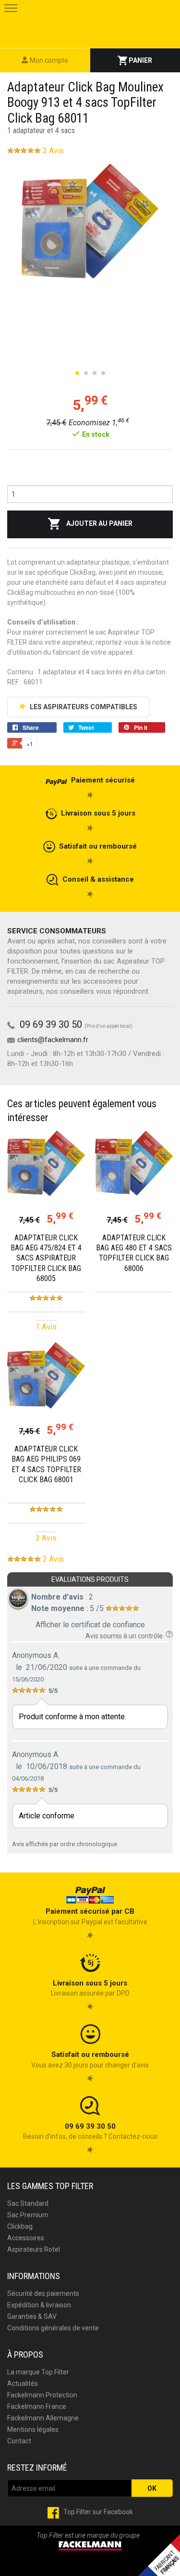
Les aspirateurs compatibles (83, 707)
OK (152, 2488)
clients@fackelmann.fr (53, 1040)
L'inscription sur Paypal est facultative (90, 1916)
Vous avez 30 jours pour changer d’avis (90, 2060)
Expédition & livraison (39, 2305)
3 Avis (46, 1538)
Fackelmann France (37, 2406)
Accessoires (26, 2238)
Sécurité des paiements (43, 2293)
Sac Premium (28, 2215)
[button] (11, 11)
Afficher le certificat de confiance (90, 1625)
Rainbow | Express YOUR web (90, 2566)
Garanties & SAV (32, 2316)
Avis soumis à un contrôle (126, 1636)
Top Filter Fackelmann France (90, 23)
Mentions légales (33, 2429)
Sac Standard (28, 2203)
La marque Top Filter (38, 2372)
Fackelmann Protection (42, 2395)
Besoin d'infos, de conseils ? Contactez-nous (90, 2131)
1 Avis (46, 1327)
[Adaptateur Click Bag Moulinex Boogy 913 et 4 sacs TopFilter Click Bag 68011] (90, 221)
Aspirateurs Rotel (34, 2249)
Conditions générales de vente (53, 2328)
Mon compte (48, 60)
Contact (19, 2441)
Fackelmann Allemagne (43, 2418)
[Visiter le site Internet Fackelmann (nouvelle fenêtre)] (90, 2545)
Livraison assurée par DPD (90, 1988)
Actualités (23, 2383)
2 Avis (53, 151)
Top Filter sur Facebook (97, 2512)
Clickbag (20, 2226)
